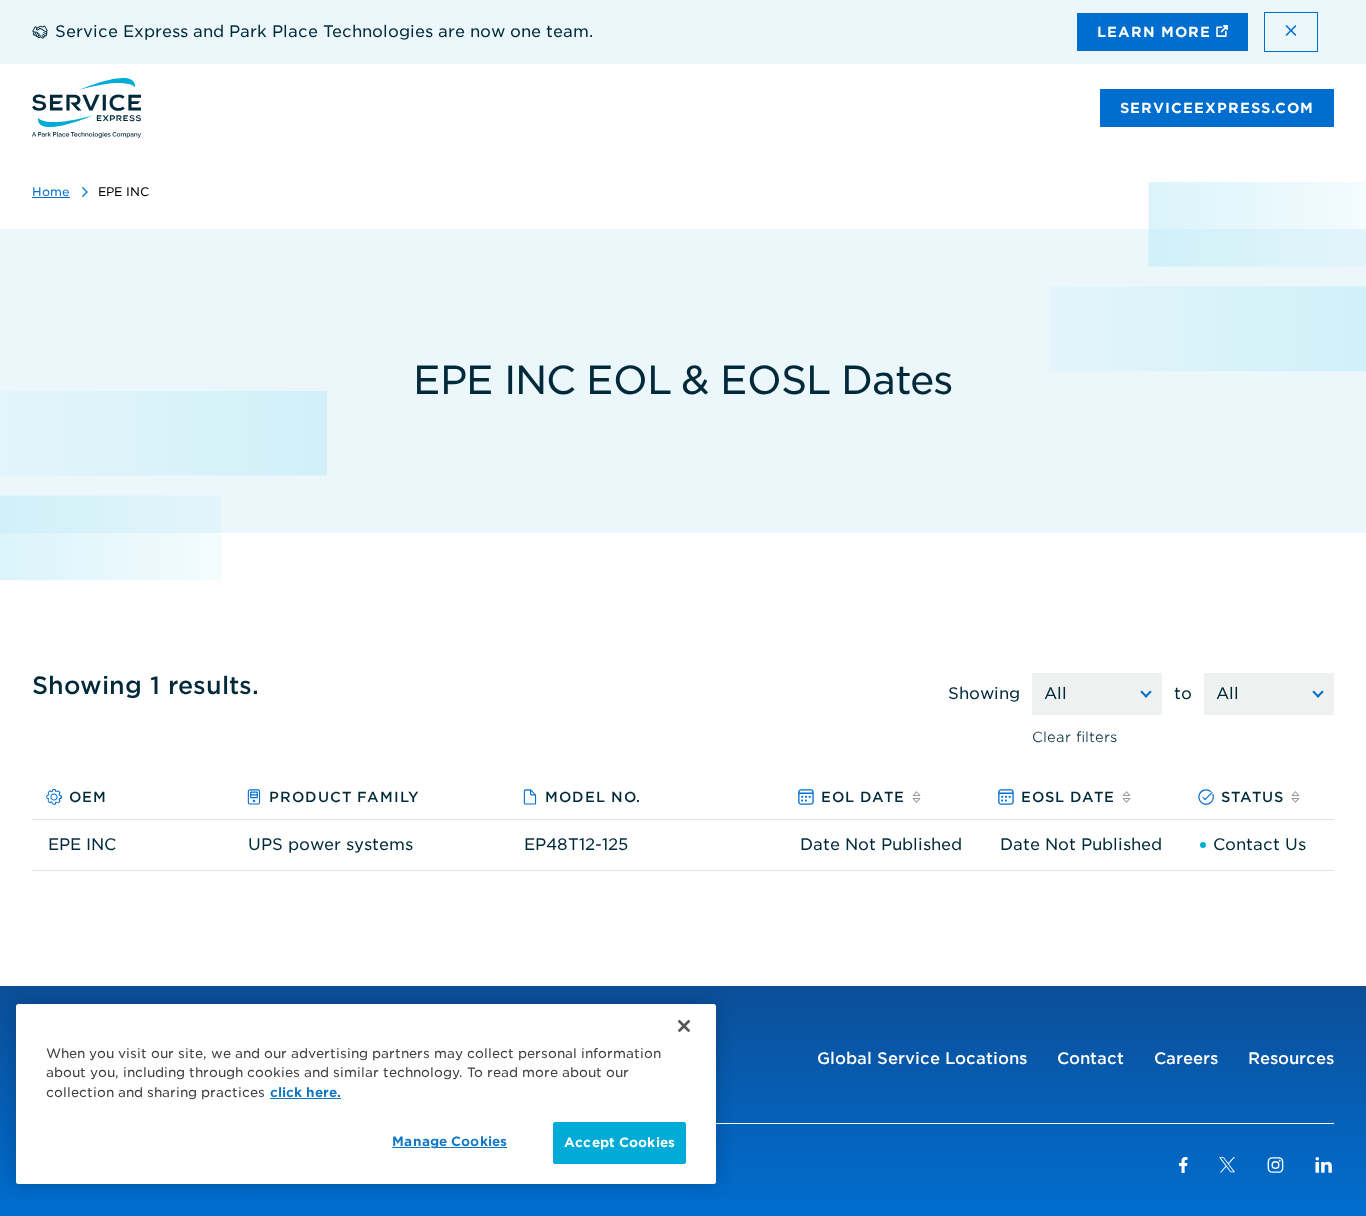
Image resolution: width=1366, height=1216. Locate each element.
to (1183, 693)
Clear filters (1074, 737)
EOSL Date (1068, 797)
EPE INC (82, 845)
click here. (305, 1092)
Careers (1186, 1058)
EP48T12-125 (576, 845)
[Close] (684, 1026)
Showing (984, 693)
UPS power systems (330, 845)
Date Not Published (881, 845)
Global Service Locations (922, 1058)
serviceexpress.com (1217, 108)
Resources (1291, 1058)
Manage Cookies (449, 1141)
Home (51, 191)
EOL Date (863, 797)
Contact (1090, 1058)
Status (1252, 797)
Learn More (1156, 32)
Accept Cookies (619, 1142)
